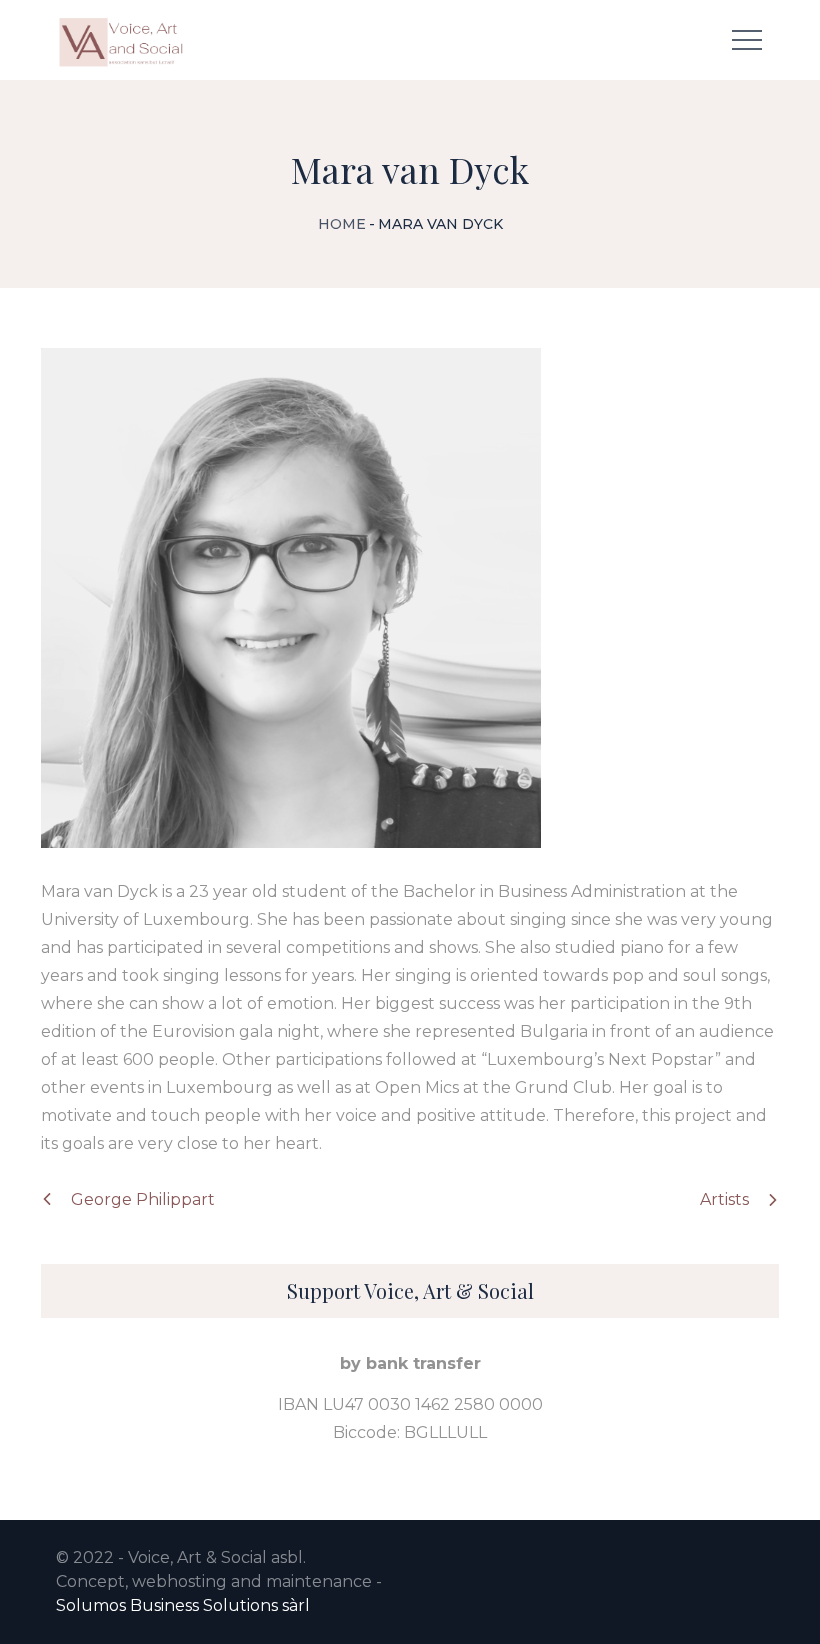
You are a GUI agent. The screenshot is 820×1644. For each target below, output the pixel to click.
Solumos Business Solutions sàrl (183, 1605)
